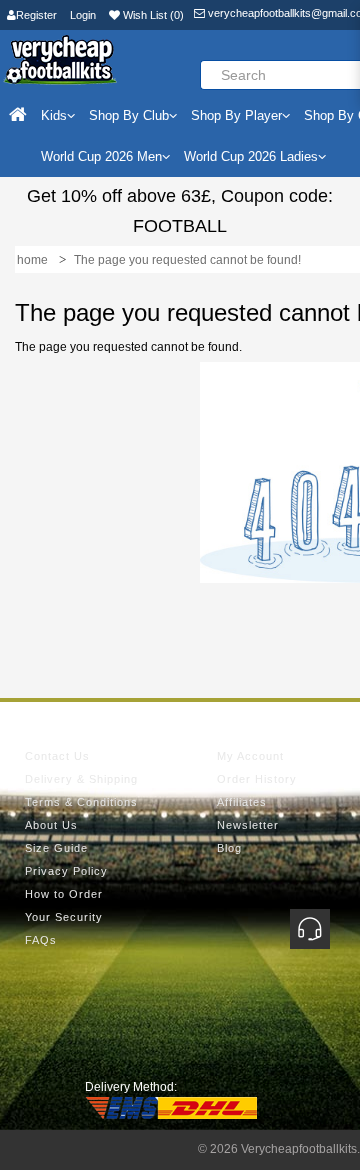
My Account (250, 756)
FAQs (41, 940)
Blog (229, 848)
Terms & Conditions (81, 802)
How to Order (64, 894)
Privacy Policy (66, 871)
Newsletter (248, 825)
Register (36, 15)
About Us (51, 825)
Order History (257, 779)
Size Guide (56, 848)
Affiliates (242, 802)
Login (83, 15)
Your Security (64, 917)
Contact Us (57, 756)
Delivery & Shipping (81, 779)
